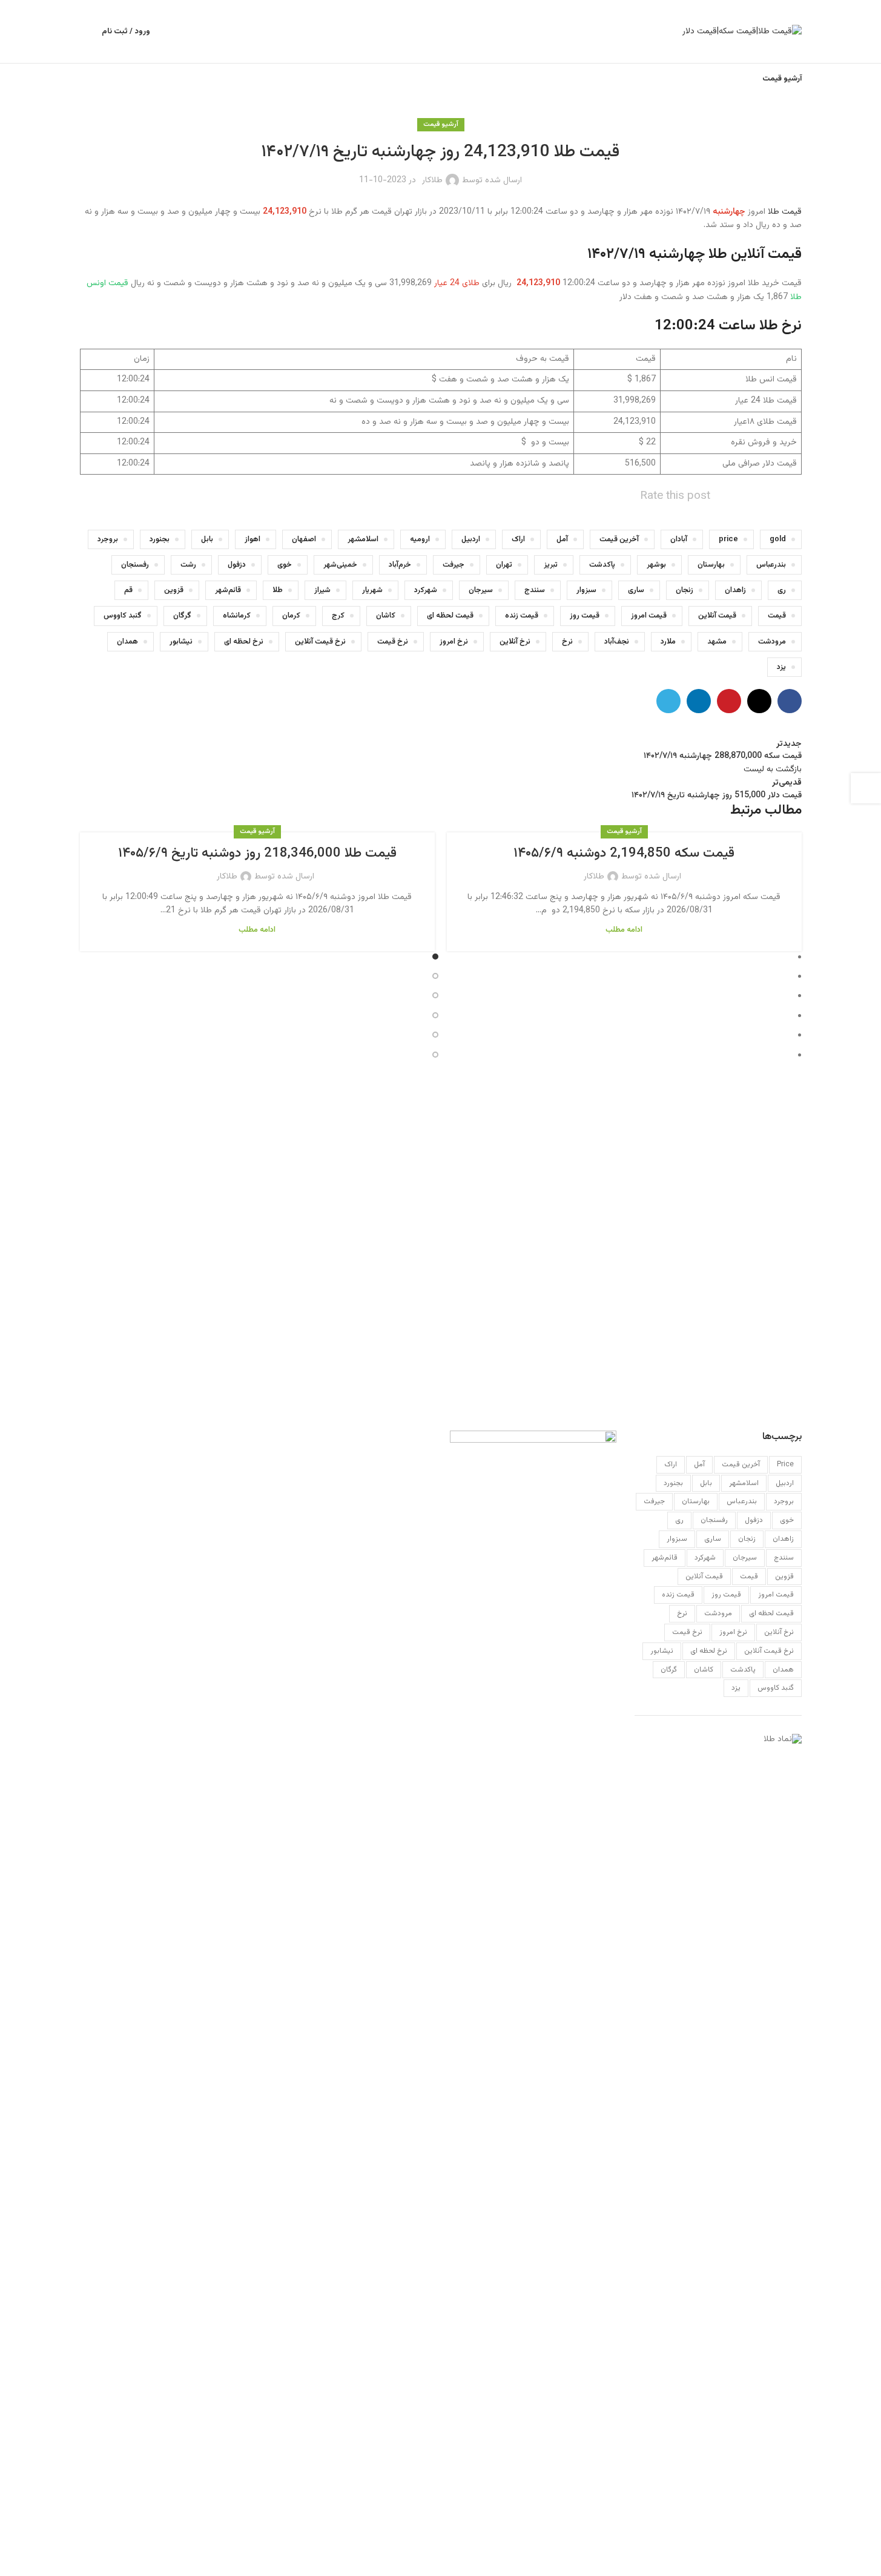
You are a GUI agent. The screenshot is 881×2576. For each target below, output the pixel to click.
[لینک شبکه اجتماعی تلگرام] (668, 701)
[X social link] (759, 701)
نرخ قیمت (393, 642)
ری (782, 590)
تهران (504, 565)
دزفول (237, 565)
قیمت (777, 616)
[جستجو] (85, 31)
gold (778, 539)
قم (128, 590)
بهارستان (711, 565)
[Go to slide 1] (436, 958)
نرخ (567, 642)
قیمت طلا (785, 212)
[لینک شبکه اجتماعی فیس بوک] (790, 701)
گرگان (182, 616)
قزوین (174, 590)
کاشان (386, 616)
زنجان (685, 590)
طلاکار (432, 180)
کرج (338, 616)
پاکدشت (602, 565)
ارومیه (420, 539)
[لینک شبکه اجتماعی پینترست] (729, 701)
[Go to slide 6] (436, 1056)
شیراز (322, 590)
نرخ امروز (454, 642)
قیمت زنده (522, 616)
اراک (518, 539)
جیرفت (454, 565)
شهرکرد (426, 590)
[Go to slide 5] (436, 1036)
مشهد (717, 642)
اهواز (252, 539)
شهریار (372, 590)
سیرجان (481, 590)
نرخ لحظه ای (244, 642)
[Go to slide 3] (436, 996)
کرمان (291, 616)
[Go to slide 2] (436, 977)
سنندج (535, 590)
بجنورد (160, 539)
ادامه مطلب (624, 930)
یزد (781, 667)
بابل (207, 539)
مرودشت (772, 642)
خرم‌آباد (400, 565)
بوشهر (656, 565)
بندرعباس (771, 565)
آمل (562, 539)
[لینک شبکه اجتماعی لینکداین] (699, 701)
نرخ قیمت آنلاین (320, 642)
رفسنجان (135, 565)
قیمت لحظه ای (450, 616)
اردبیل (471, 539)
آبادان (679, 539)
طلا (278, 590)
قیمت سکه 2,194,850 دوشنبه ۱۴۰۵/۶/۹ (624, 853)
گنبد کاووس (123, 616)
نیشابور (181, 642)
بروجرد (108, 539)
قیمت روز (585, 616)
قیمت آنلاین (717, 616)
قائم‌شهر (228, 590)
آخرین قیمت (619, 539)
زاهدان (735, 590)
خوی (285, 565)
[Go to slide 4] (436, 1016)
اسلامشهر (363, 539)
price (728, 539)
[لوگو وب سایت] (742, 32)
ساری (636, 590)
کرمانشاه (237, 616)
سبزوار (586, 590)
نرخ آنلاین (515, 642)
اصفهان (304, 539)
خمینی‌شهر (340, 565)
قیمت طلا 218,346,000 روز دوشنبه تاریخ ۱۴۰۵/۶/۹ (257, 853)
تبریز (551, 565)
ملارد (668, 642)
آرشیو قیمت (441, 124)
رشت (188, 565)
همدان (127, 642)
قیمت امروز (649, 616)
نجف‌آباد (617, 642)
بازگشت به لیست (773, 769)
